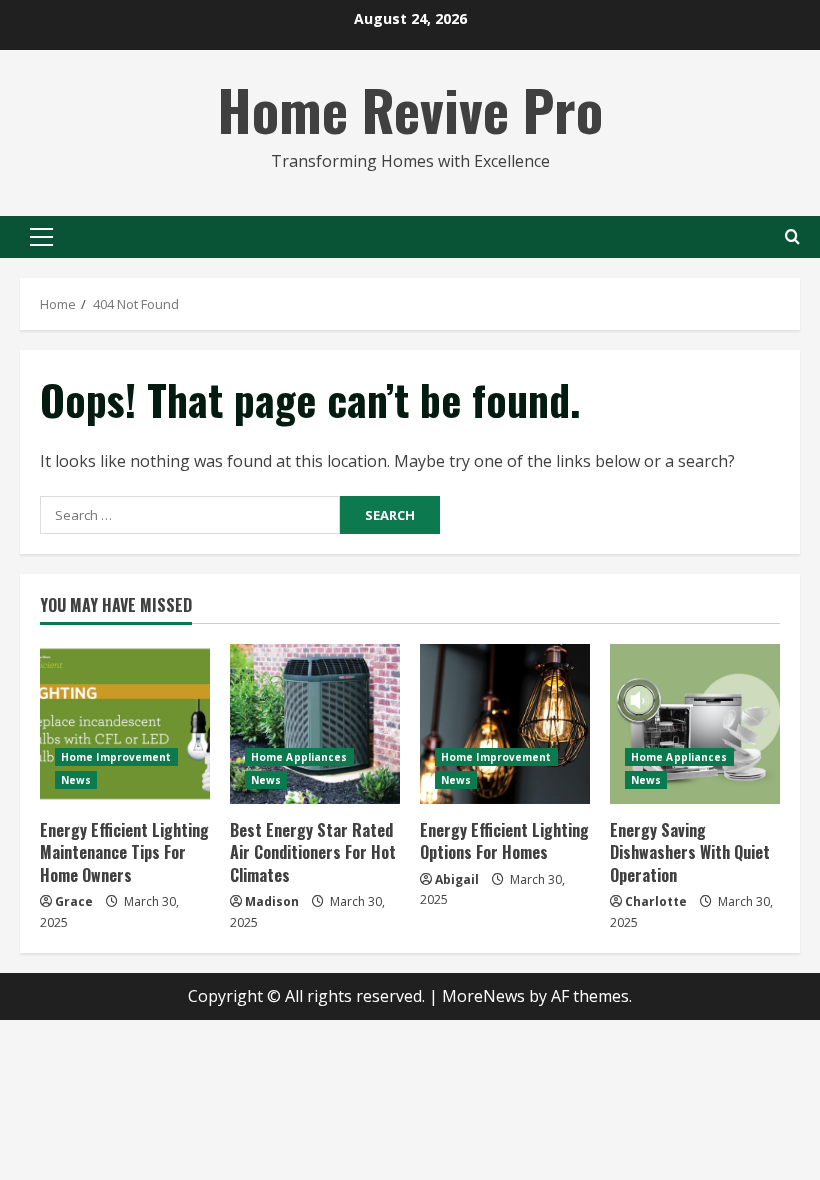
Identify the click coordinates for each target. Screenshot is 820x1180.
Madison (272, 901)
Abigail (457, 879)
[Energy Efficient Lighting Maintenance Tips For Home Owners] (125, 724)
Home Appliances (299, 757)
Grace (74, 901)
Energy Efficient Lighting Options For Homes (504, 841)
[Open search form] (792, 236)
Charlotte (656, 901)
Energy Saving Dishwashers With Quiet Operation (690, 852)
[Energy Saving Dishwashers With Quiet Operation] (695, 724)
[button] (41, 237)
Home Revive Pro (410, 108)
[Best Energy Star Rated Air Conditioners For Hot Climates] (315, 724)
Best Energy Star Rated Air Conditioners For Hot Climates (313, 852)
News (76, 780)
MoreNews (483, 996)
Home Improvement (116, 757)
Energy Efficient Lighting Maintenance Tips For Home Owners (124, 852)
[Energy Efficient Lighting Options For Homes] (505, 724)
